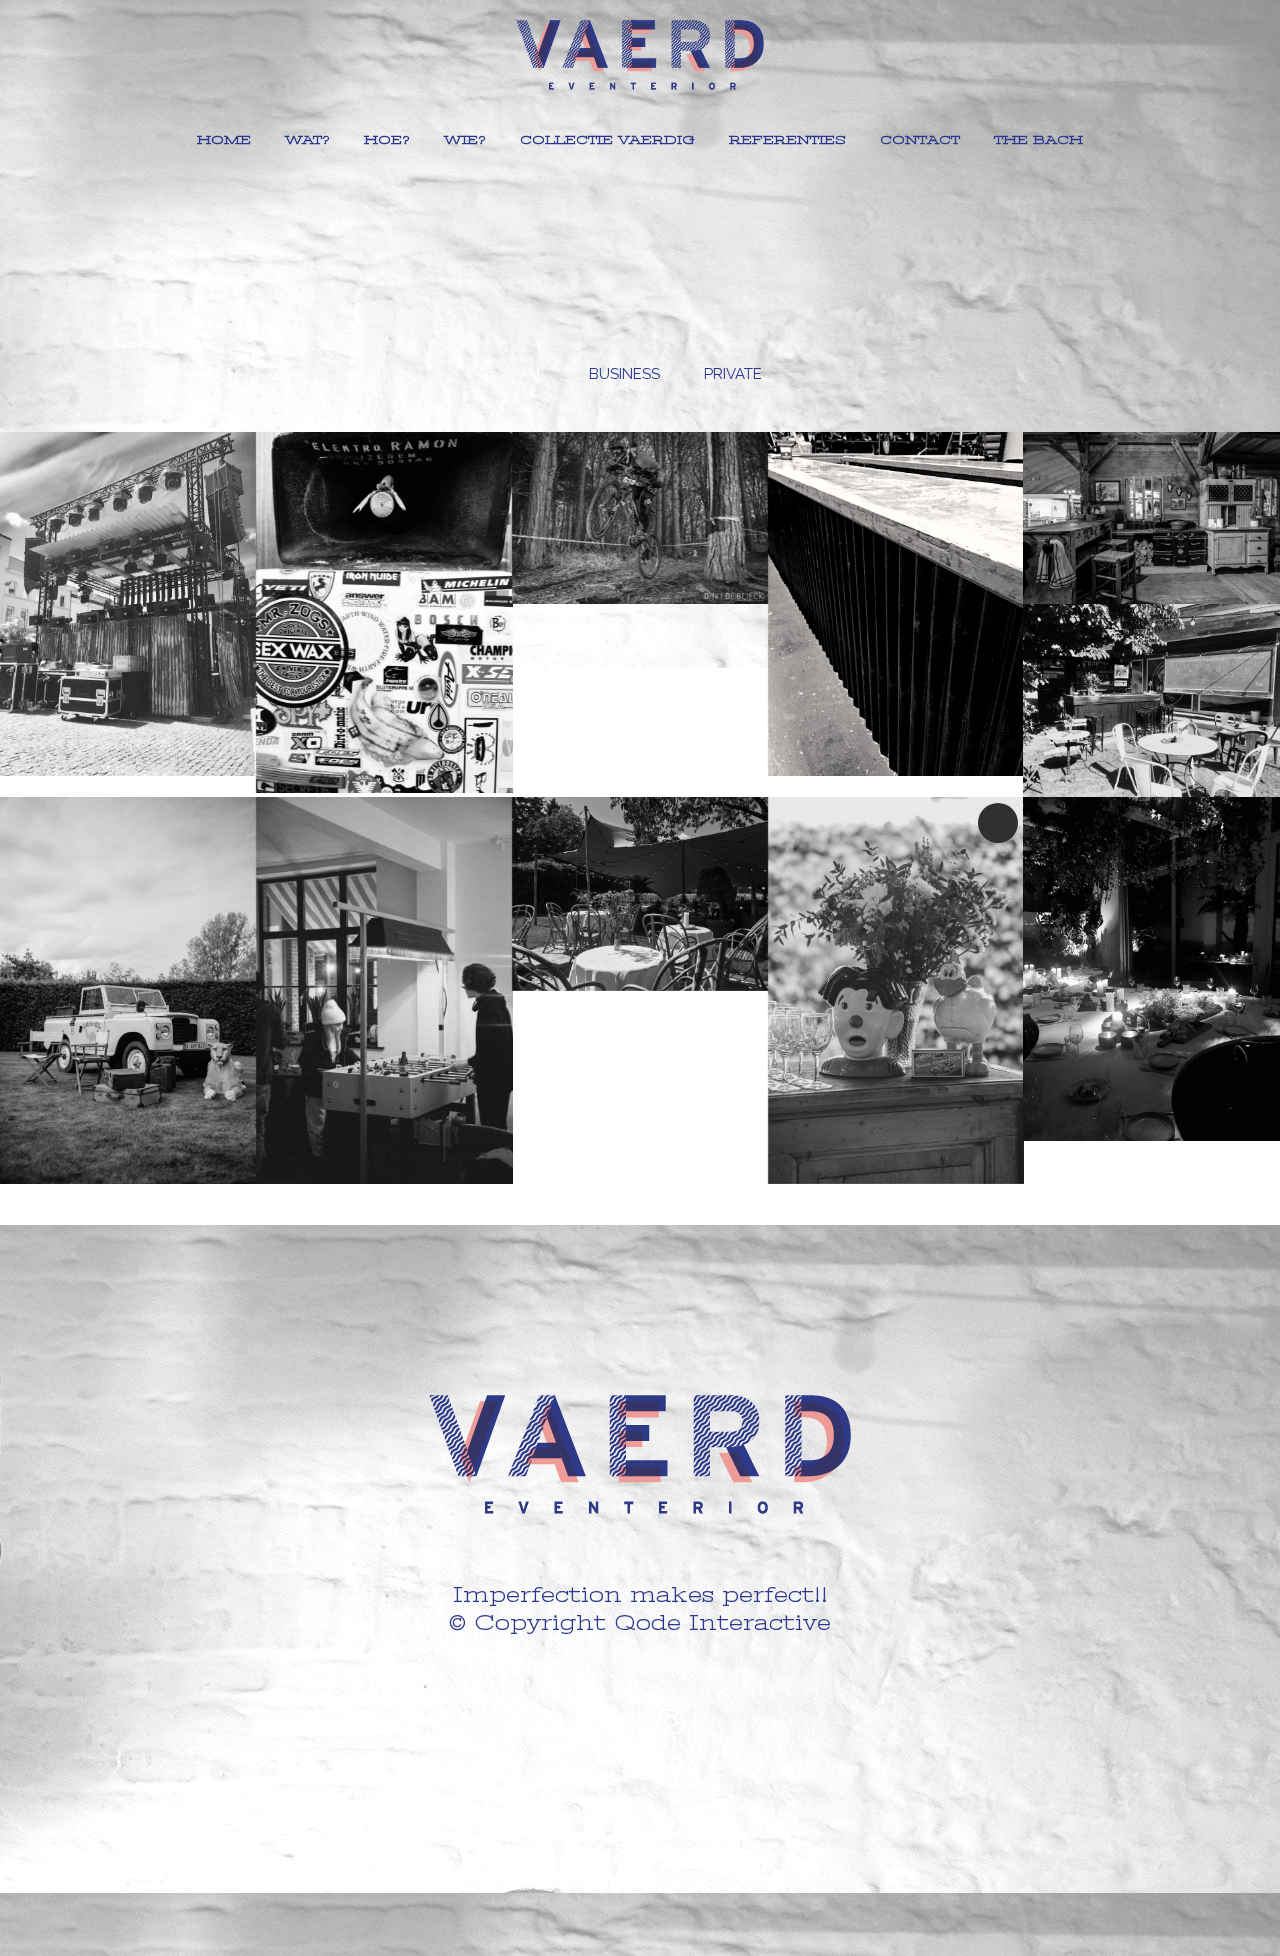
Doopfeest (896, 941)
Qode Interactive (722, 1622)
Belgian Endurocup (640, 483)
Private (1151, 920)
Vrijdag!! (383, 941)
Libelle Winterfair (1151, 469)
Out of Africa (127, 941)
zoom (87, 629)
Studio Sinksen (128, 569)
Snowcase (896, 555)
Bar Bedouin (639, 845)
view (172, 629)
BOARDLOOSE (384, 578)
